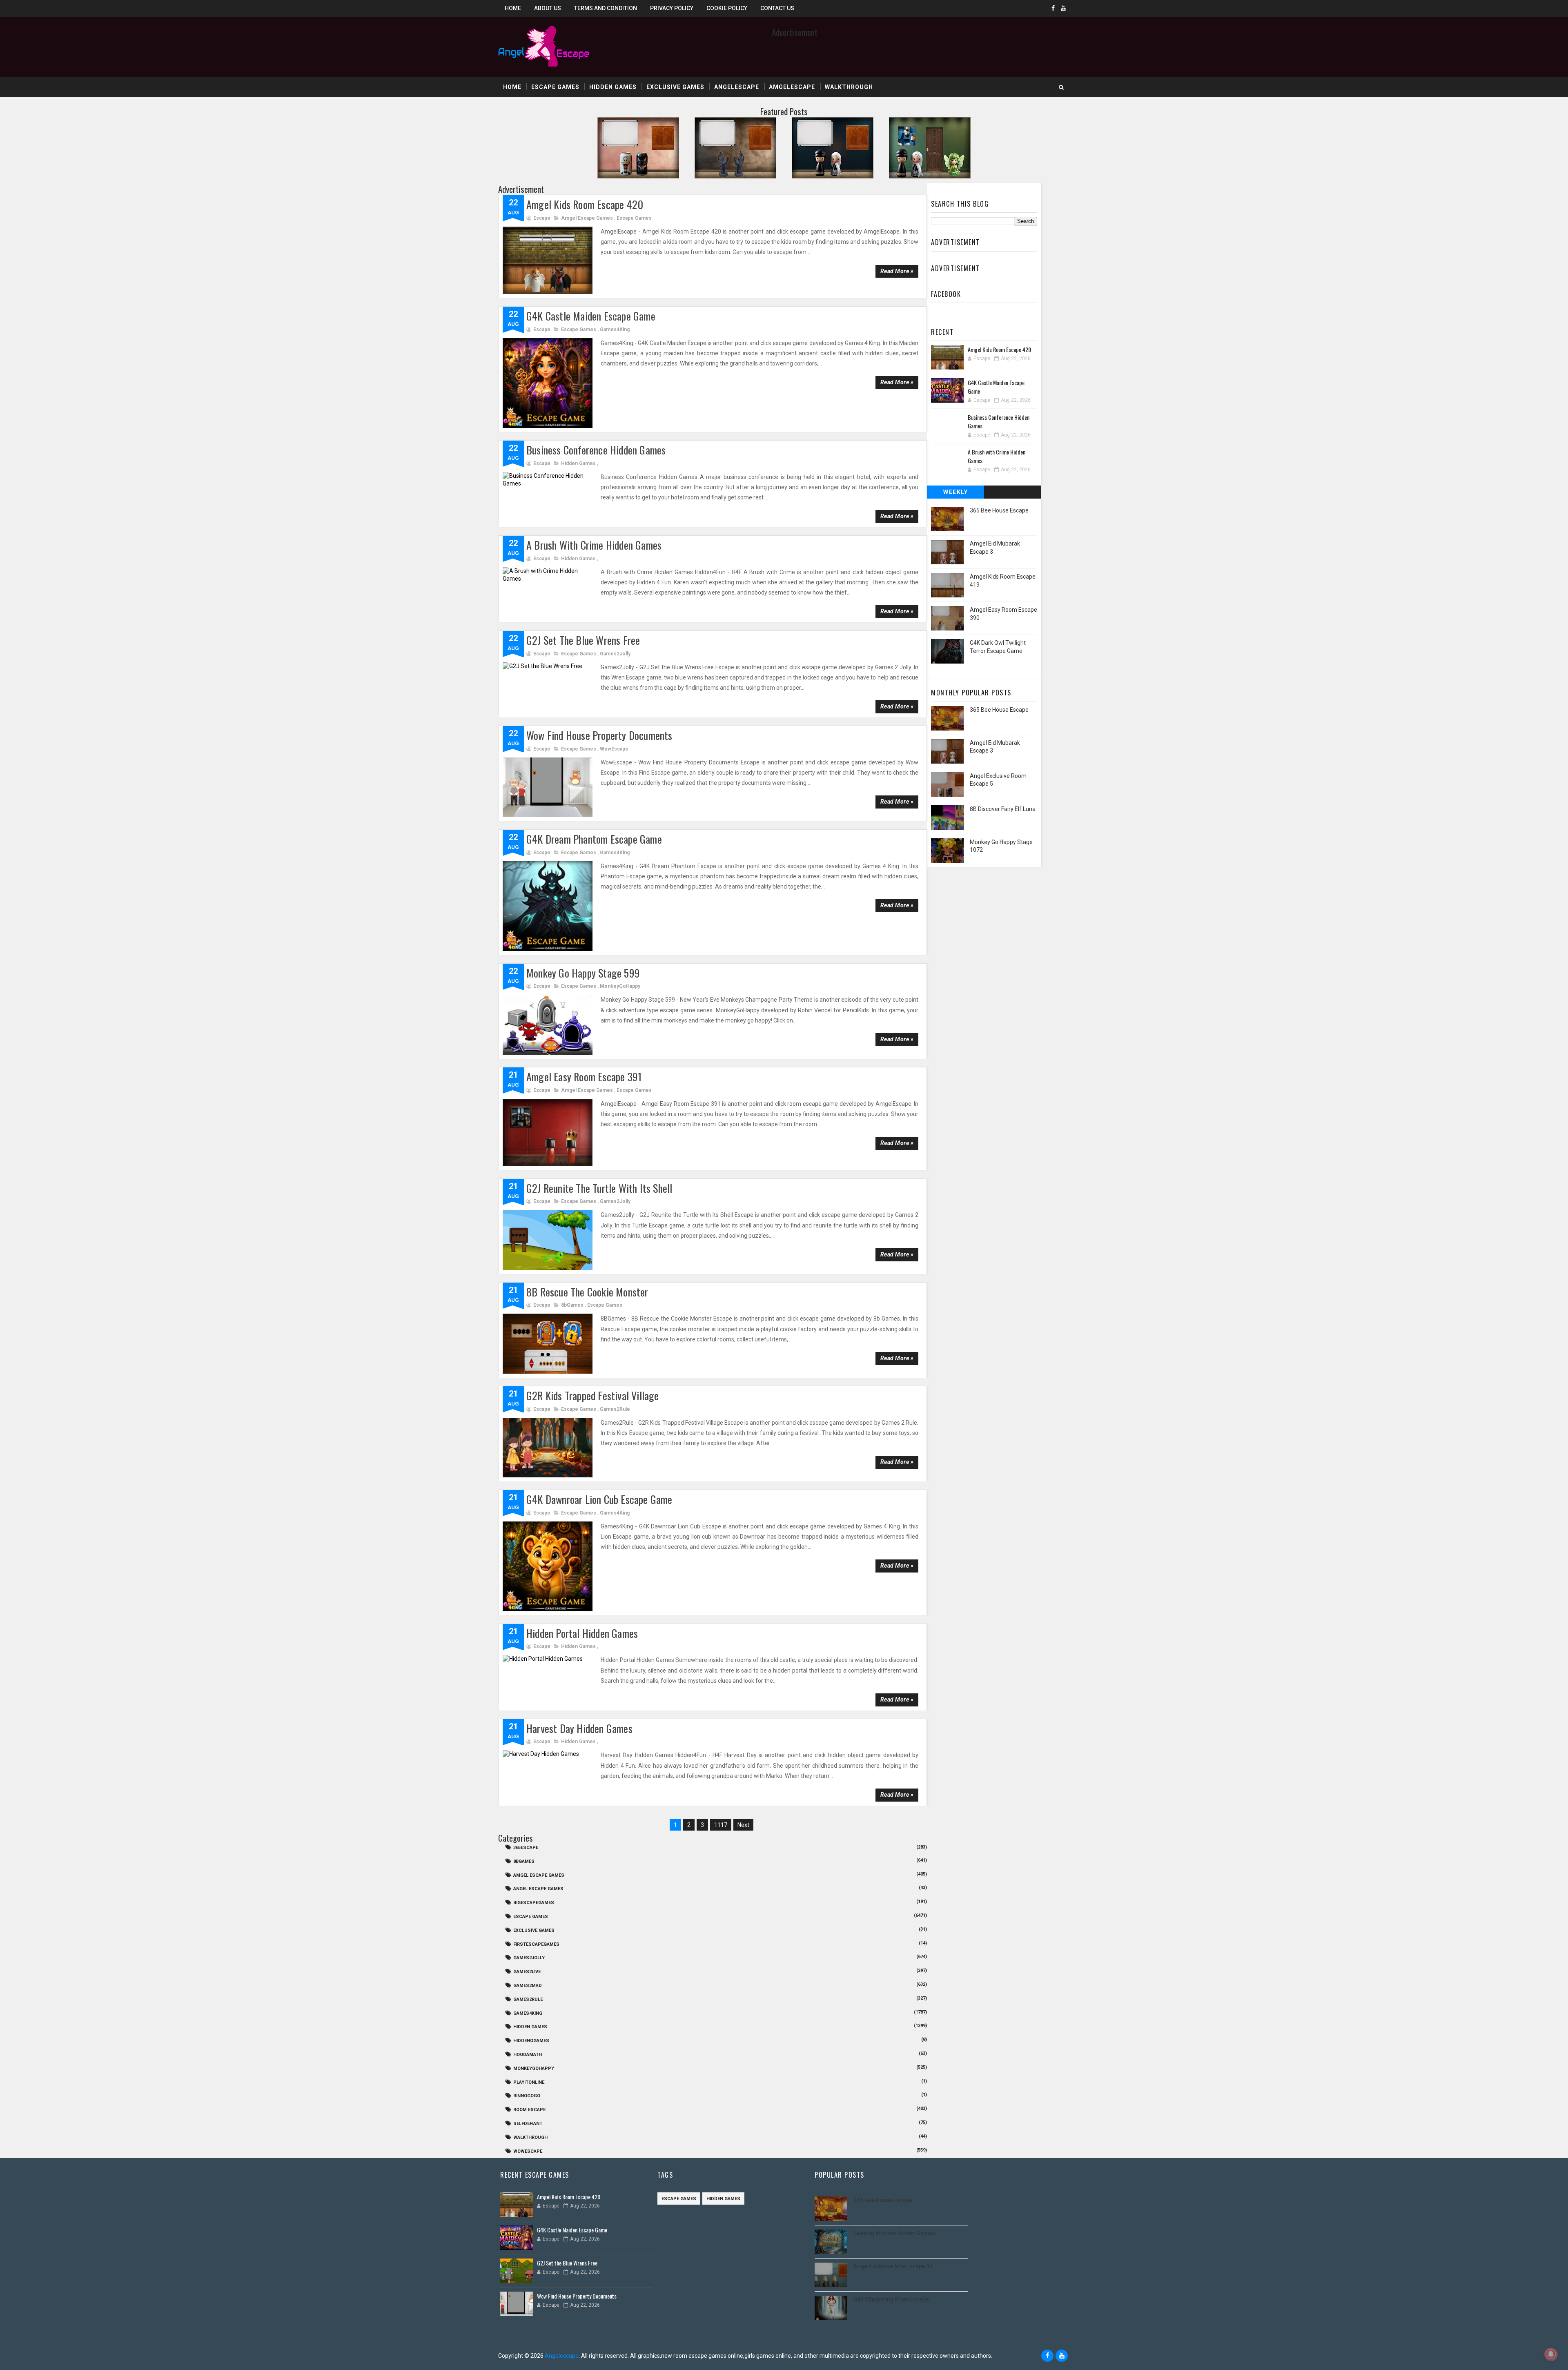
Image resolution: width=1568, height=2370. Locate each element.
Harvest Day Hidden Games (579, 1728)
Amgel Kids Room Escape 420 (585, 204)
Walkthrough (849, 87)
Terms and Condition (606, 8)
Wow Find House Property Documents (599, 735)
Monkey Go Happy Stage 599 (583, 973)
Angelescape (737, 87)
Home (513, 8)
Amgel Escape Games (587, 218)
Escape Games (555, 87)
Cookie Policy (727, 8)
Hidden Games (613, 87)
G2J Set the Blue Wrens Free (583, 640)
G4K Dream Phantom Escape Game (594, 839)
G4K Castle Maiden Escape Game (591, 316)
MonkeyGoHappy (620, 986)
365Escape (526, 1848)
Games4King (615, 330)
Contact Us (777, 8)
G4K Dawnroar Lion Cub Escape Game (599, 1499)
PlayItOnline (529, 2082)
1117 (721, 1825)
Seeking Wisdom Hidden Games (894, 2233)
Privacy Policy (672, 8)
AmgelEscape (792, 87)
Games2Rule (615, 1409)
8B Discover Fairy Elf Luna (1003, 809)
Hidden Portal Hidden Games (582, 1633)
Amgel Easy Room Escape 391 (584, 1077)
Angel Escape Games (538, 1889)
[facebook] (1053, 8)
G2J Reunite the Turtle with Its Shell (599, 1188)
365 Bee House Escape (999, 510)
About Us (548, 8)
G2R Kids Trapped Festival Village (593, 1395)
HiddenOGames (531, 2041)
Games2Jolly (615, 654)
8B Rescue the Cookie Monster (587, 1292)
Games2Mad (528, 1986)
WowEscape (614, 749)
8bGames (572, 1305)
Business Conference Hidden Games (596, 450)
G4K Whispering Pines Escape (891, 2299)
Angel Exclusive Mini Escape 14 (893, 2266)
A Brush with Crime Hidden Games (594, 545)
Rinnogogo (527, 2096)
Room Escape (529, 2110)
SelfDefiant (528, 2124)
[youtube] (1063, 8)
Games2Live (527, 1972)
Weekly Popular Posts (956, 494)
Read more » (897, 271)
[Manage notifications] (1551, 2354)
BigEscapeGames (534, 1903)
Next (743, 1825)
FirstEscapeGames (536, 1944)
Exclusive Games (675, 87)
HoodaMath (528, 2055)
